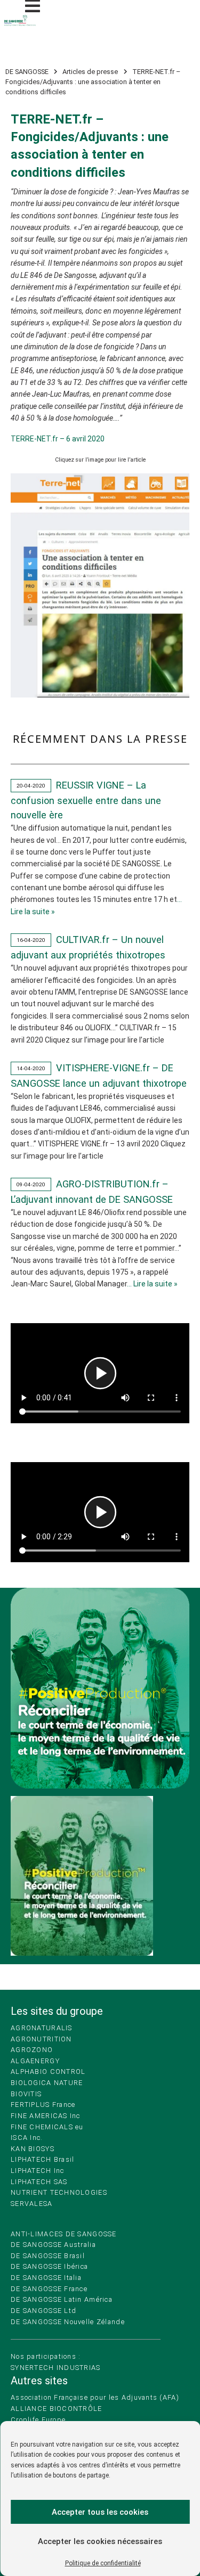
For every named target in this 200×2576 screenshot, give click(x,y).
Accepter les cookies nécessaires (100, 2541)
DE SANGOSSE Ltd (43, 2311)
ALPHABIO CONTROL (48, 2072)
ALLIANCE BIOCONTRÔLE (57, 2409)
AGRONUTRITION (41, 2039)
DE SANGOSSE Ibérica (49, 2266)
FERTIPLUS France (43, 2105)
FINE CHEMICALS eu (47, 2127)
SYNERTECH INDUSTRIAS (56, 2368)
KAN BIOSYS (33, 2149)
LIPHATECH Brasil (42, 2159)
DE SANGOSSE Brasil (48, 2256)
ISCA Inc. (27, 2138)
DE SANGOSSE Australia (53, 2245)
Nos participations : (46, 2356)
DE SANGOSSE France (49, 2289)
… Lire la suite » (152, 1284)
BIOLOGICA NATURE (47, 2083)
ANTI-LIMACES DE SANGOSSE (64, 2234)
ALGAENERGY (35, 2061)
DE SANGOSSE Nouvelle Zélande (68, 2322)
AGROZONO (32, 2050)
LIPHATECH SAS (39, 2182)
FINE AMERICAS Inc (46, 2116)
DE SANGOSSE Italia (46, 2278)
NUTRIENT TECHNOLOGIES (59, 2192)
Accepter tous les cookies (100, 2512)
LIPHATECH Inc (38, 2171)
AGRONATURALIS (42, 2028)
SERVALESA (32, 2204)
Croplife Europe (38, 2420)
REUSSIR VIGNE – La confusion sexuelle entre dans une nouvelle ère (86, 800)
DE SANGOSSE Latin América (62, 2299)
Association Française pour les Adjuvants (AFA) (95, 2397)
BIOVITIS (26, 2094)
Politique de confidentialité (103, 2563)
